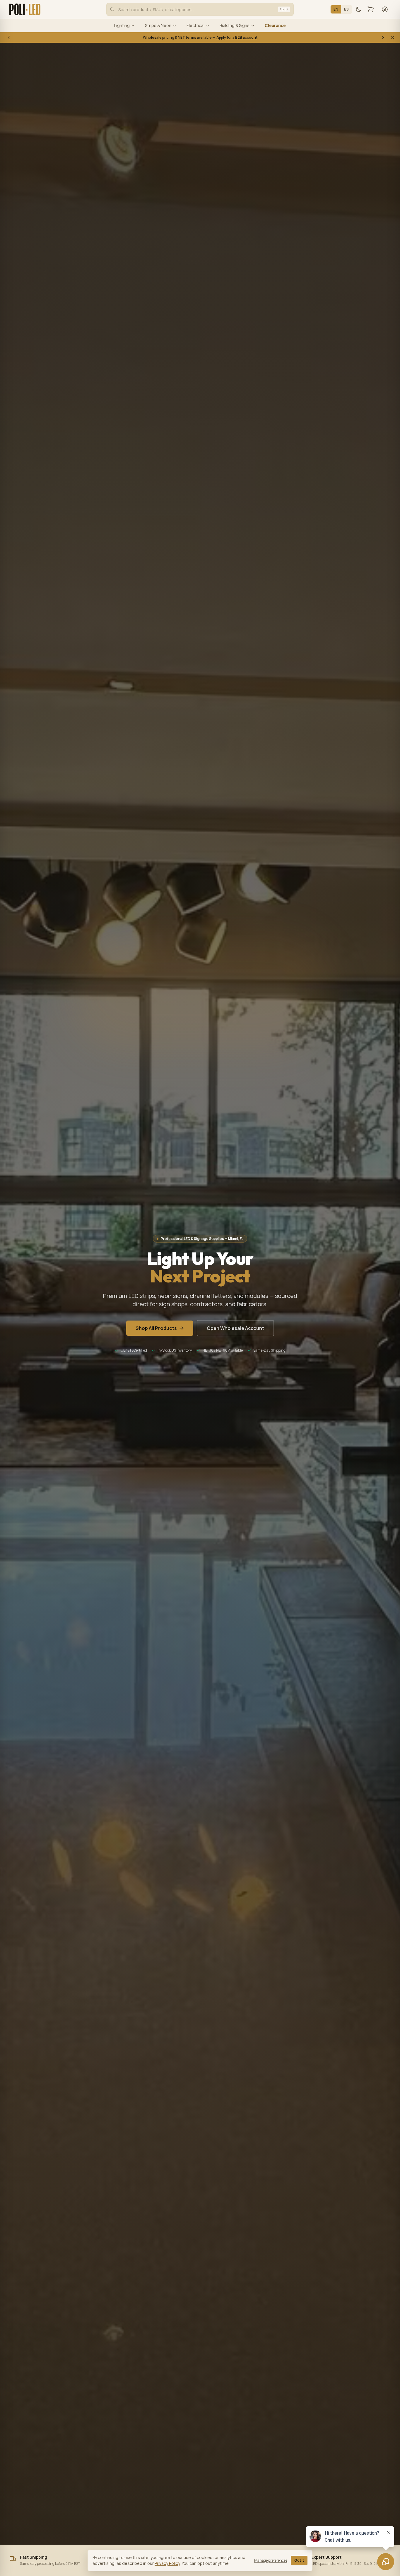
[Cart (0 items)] (371, 9)
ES (346, 9)
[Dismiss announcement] (393, 38)
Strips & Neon (158, 25)
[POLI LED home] (25, 9)
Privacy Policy (167, 2563)
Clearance (275, 25)
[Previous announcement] (9, 38)
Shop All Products (156, 1328)
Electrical (195, 25)
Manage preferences (271, 2560)
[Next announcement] (383, 38)
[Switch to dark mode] (358, 9)
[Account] (385, 9)
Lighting (122, 25)
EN (336, 9)
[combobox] (200, 9)
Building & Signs (235, 25)
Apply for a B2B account (237, 37)
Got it (299, 2560)
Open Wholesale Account (235, 1328)
